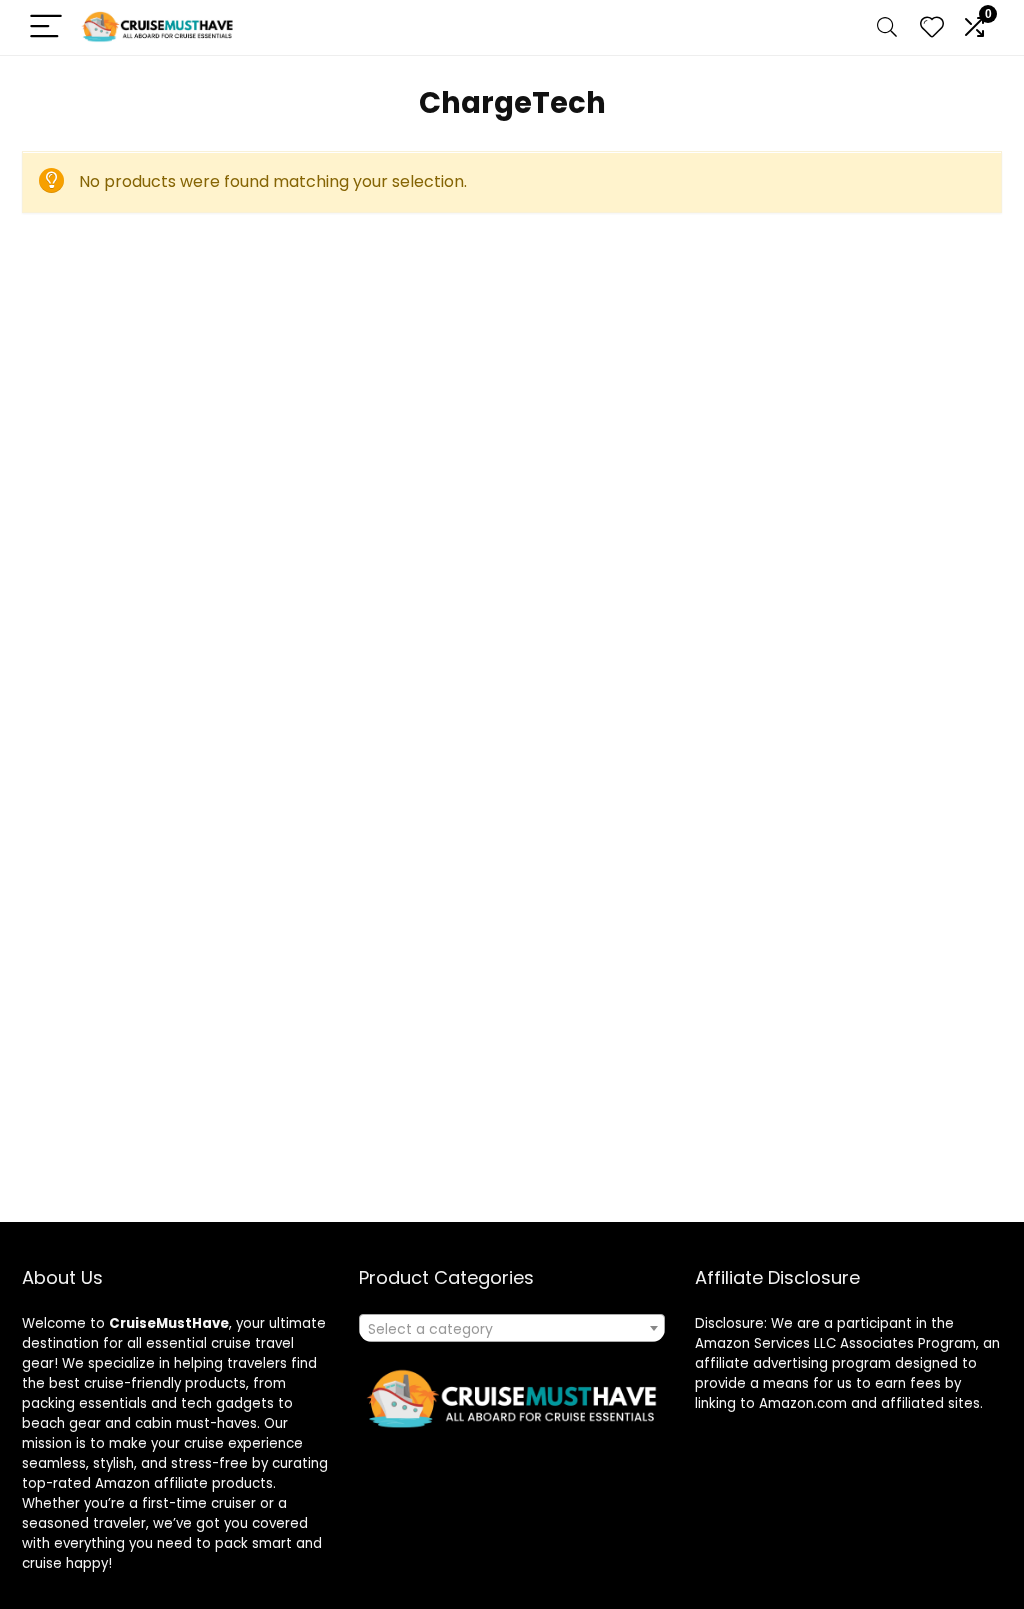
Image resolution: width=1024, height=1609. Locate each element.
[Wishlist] (932, 27)
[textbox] (512, 1329)
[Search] (887, 27)
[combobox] (512, 1328)
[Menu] (46, 27)
